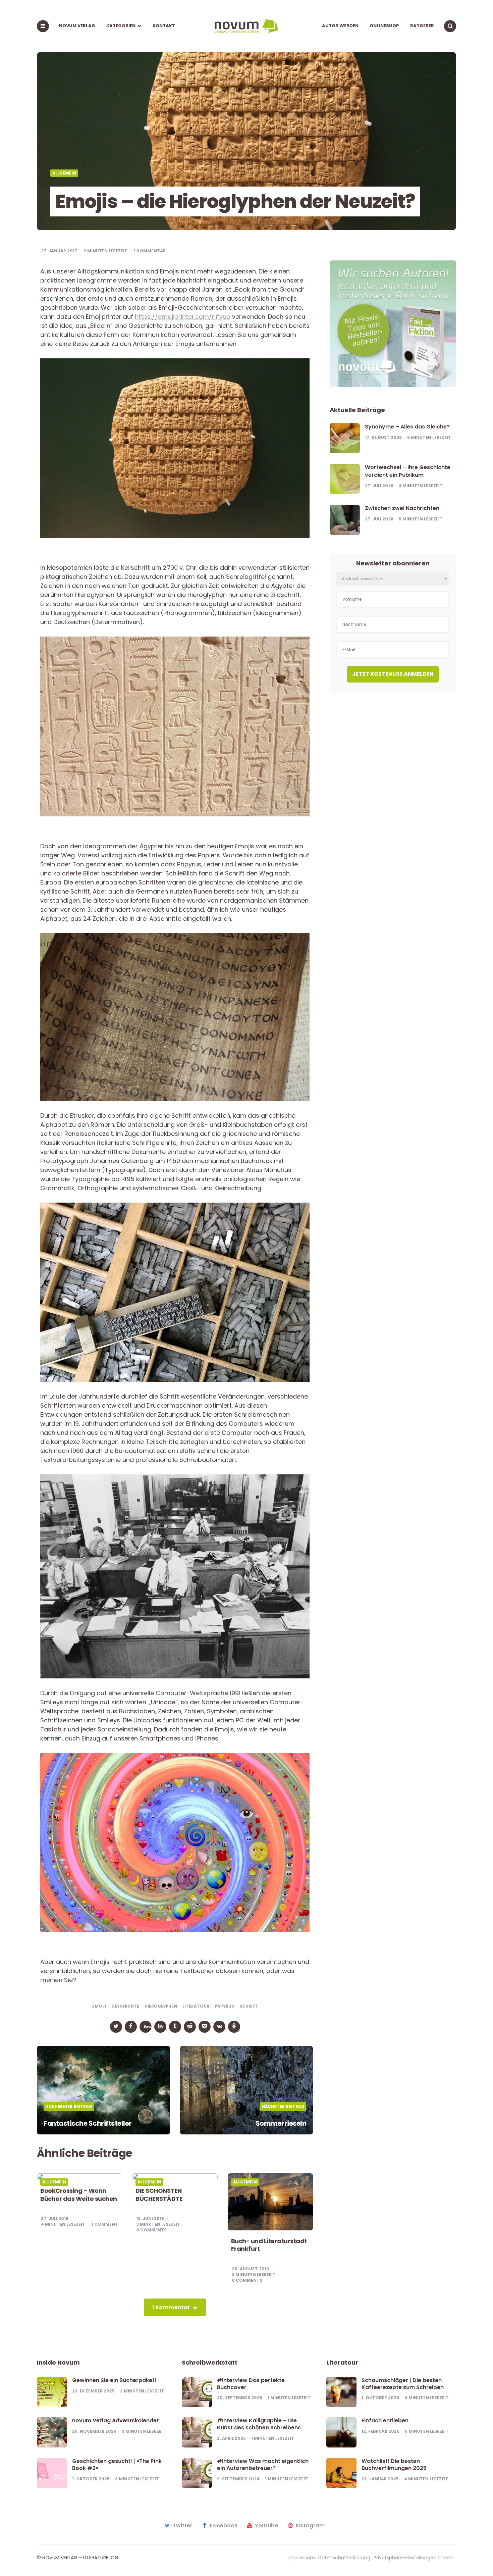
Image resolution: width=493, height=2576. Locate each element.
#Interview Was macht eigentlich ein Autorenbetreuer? (263, 2465)
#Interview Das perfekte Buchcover (251, 2384)
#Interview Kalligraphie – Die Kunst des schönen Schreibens (259, 2424)
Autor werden (340, 26)
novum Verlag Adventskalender (116, 2420)
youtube (266, 2526)
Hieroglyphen (161, 2006)
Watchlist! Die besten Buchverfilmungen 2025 (394, 2465)
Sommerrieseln (281, 2123)
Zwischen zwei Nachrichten (402, 508)
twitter (183, 2526)
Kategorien (121, 26)
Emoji (99, 2006)
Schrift (249, 2006)
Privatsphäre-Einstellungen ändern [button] (414, 2558)
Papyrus (224, 2006)
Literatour (196, 2006)
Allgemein (64, 173)
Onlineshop (384, 26)
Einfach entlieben (385, 2420)
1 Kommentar (150, 251)
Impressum (302, 2558)
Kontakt (164, 26)
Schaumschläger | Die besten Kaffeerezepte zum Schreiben (403, 2384)
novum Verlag (77, 26)
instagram (310, 2526)
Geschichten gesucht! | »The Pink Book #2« (117, 2465)
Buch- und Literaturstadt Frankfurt (269, 2245)
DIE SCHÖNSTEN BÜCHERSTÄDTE (159, 2195)
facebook (224, 2526)
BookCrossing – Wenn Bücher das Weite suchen (79, 2195)
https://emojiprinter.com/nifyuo (183, 317)
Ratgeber (422, 26)
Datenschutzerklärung (344, 2558)
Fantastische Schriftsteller (88, 2123)
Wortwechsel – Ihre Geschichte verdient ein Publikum (408, 471)
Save (148, 2027)
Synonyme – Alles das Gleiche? (407, 427)
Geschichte (125, 2006)
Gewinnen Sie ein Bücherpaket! (114, 2380)
